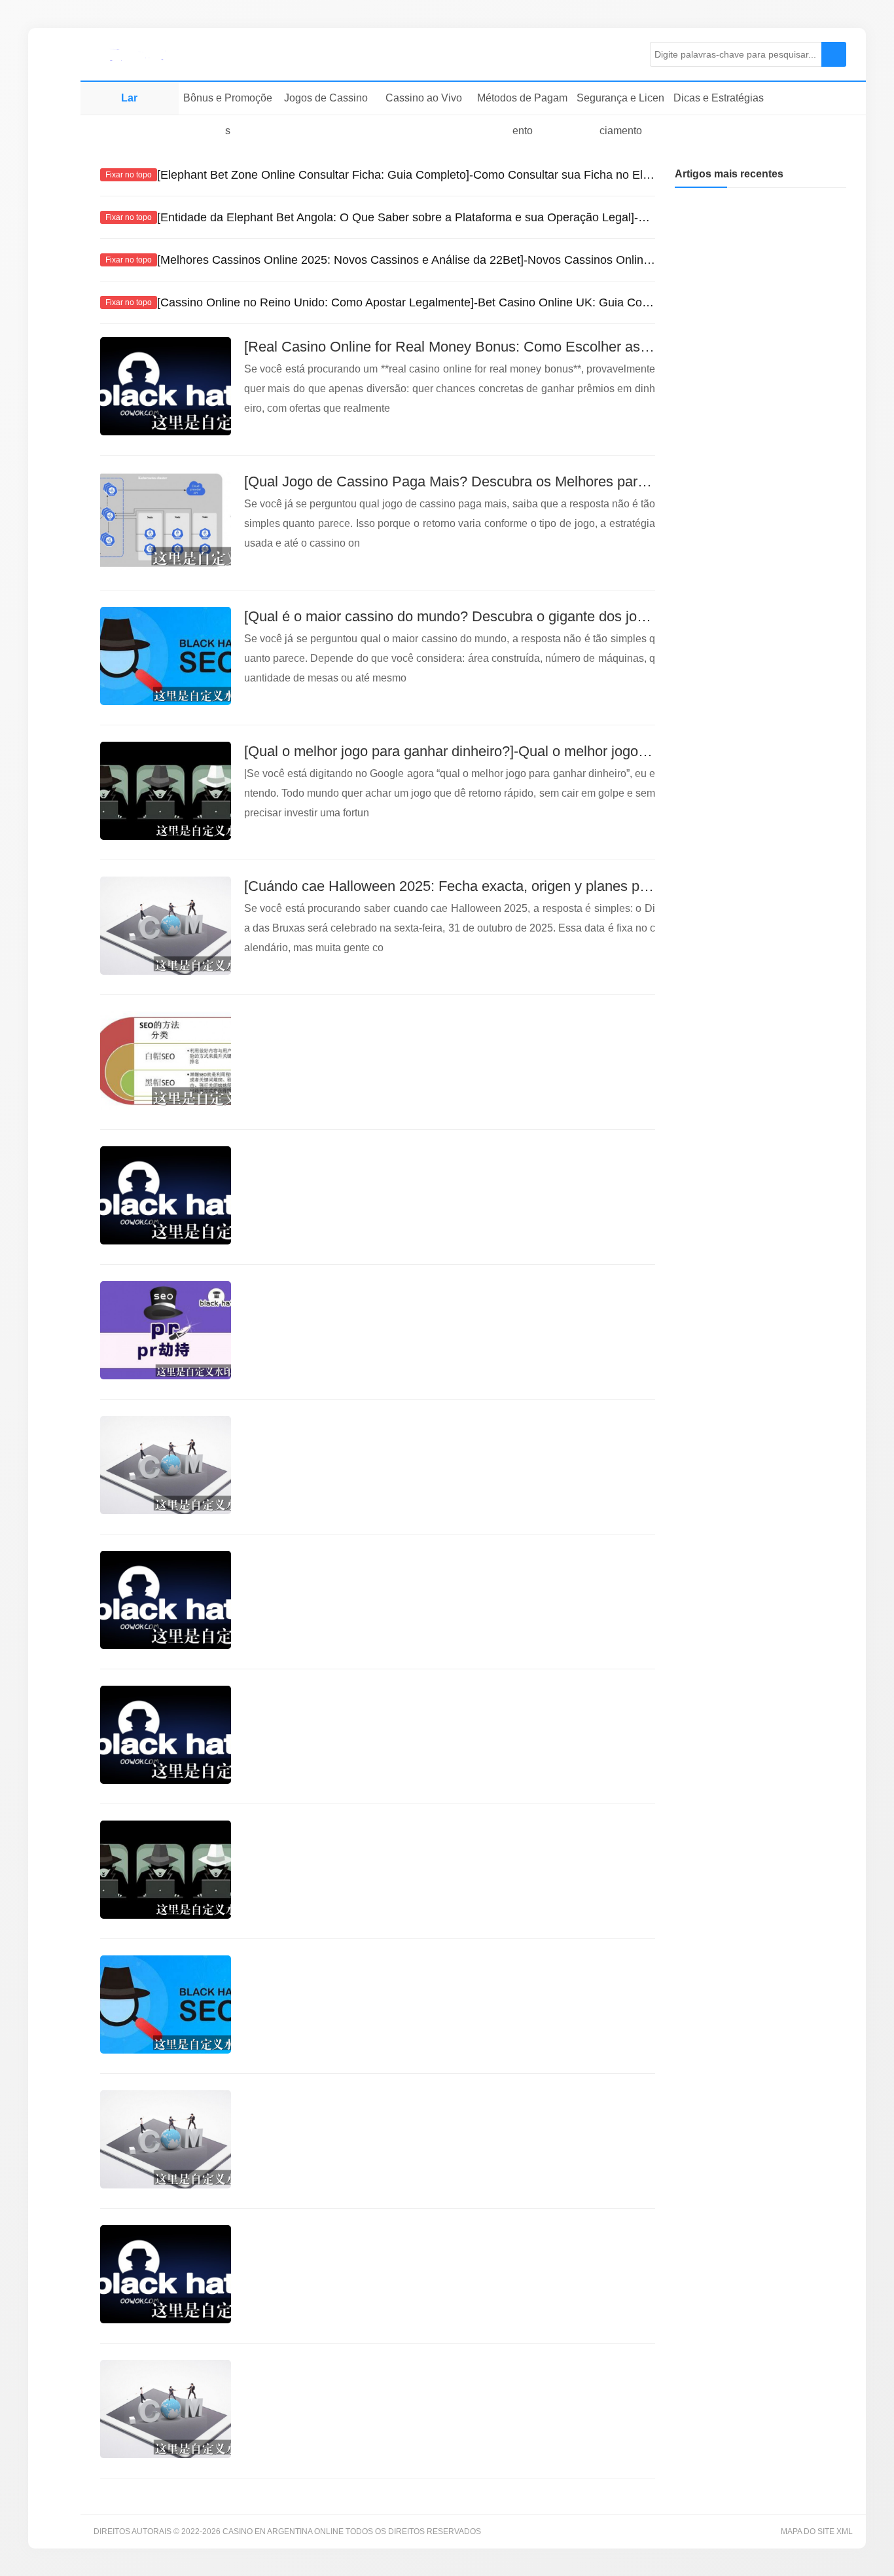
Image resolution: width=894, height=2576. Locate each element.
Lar (129, 98)
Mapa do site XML (817, 2531)
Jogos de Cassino (326, 98)
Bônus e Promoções (228, 114)
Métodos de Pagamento (522, 114)
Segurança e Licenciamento (620, 114)
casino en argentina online (162, 54)
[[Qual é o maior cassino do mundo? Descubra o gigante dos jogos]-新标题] (166, 656)
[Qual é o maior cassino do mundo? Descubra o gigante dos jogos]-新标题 (478, 616)
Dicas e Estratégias (719, 98)
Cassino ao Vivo (424, 98)
